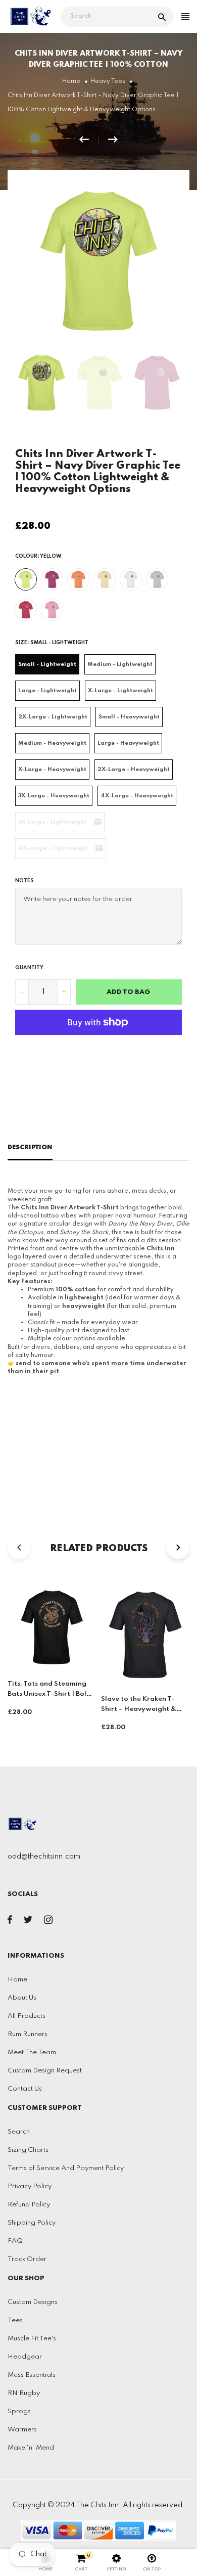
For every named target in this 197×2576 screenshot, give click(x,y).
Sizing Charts (28, 2150)
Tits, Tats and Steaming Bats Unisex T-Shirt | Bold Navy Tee (49, 1694)
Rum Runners (28, 2034)
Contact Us (25, 2089)
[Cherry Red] (26, 610)
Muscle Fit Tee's (32, 2339)
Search (19, 2132)
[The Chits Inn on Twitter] (28, 1922)
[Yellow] (26, 579)
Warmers (22, 2430)
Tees (15, 2320)
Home (17, 1980)
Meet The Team (32, 2052)
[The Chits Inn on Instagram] (48, 1922)
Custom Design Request (45, 2071)
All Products (27, 2016)
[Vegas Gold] (105, 579)
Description (30, 1147)
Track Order (27, 2259)
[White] (131, 579)
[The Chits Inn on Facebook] (10, 1922)
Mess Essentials (32, 2375)
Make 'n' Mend (31, 2448)
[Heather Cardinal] (52, 579)
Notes (24, 881)
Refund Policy (29, 2205)
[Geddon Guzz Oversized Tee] (89, 140)
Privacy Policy (30, 2186)
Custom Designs (33, 2302)
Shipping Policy (32, 2223)
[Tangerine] (78, 579)
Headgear (25, 2357)
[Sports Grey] (157, 579)
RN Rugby (24, 2393)
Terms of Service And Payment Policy (66, 2168)
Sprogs (19, 2411)
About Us (22, 1998)
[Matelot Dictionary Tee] (113, 140)
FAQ (15, 2241)
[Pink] (52, 610)
